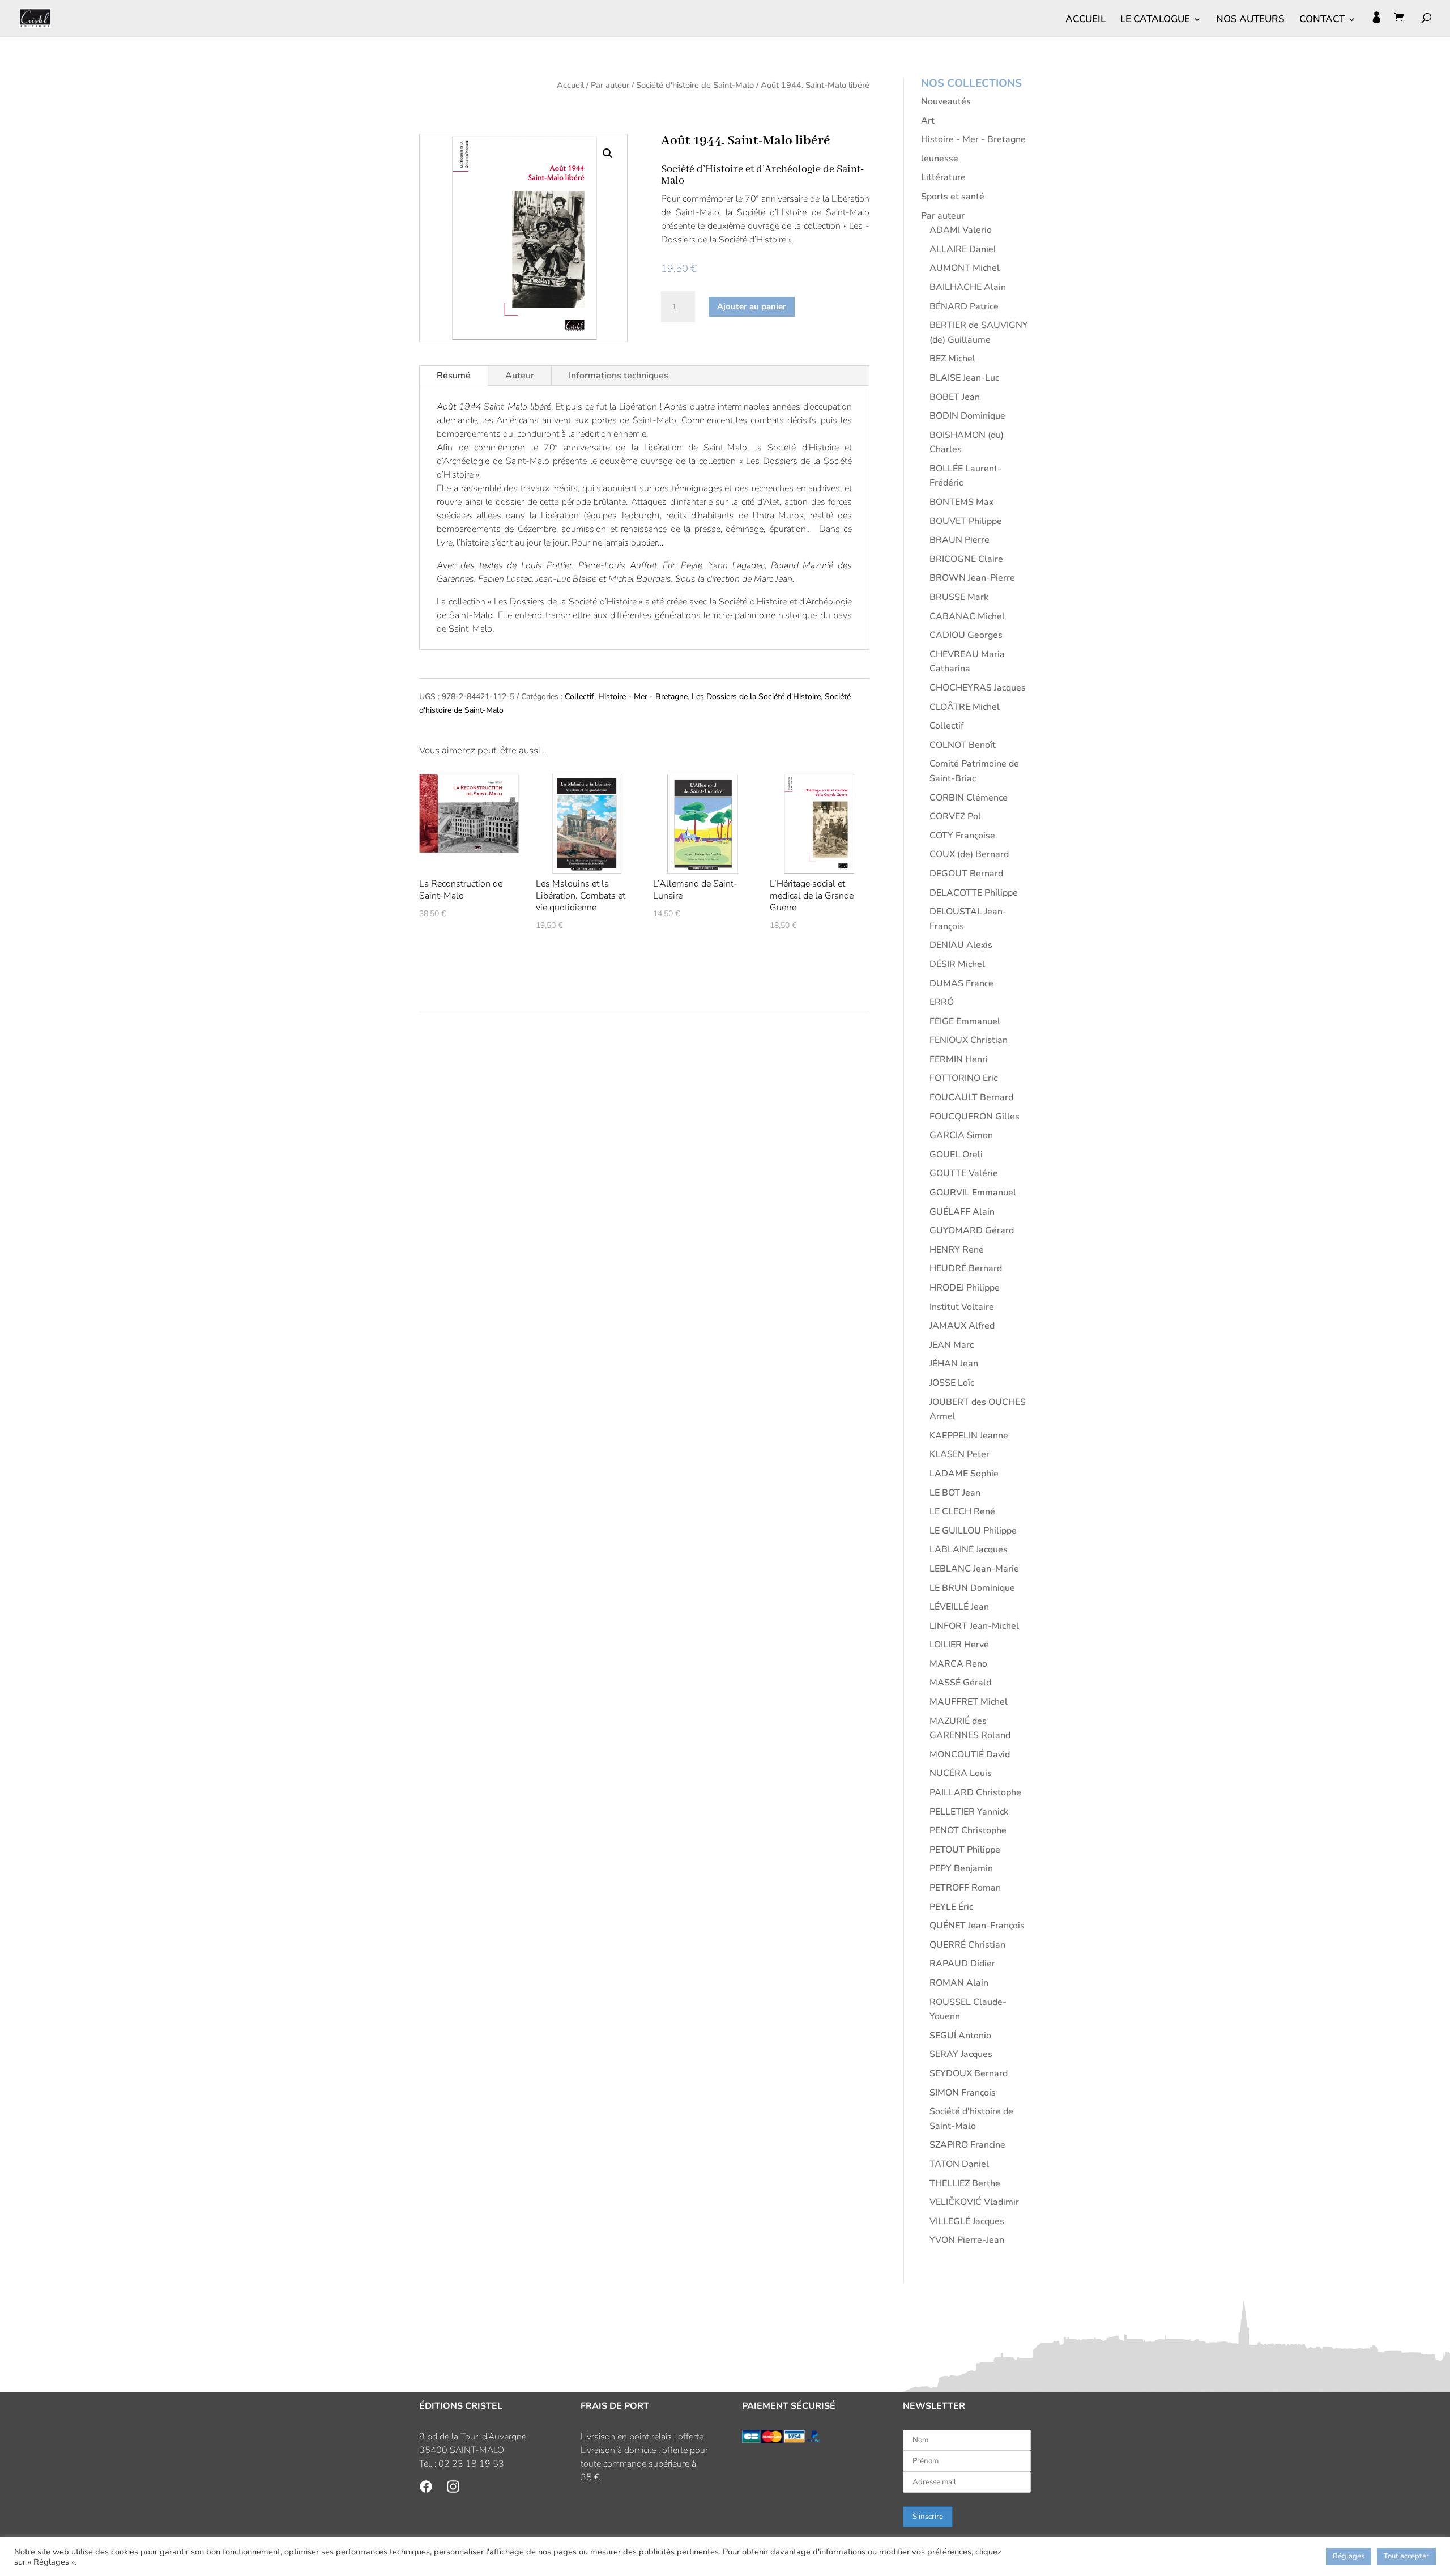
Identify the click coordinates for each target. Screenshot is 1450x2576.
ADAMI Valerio (961, 230)
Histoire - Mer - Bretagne (643, 697)
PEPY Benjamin (961, 1868)
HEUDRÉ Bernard (966, 1268)
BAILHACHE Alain (968, 287)
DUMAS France (961, 983)
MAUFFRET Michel (969, 1702)
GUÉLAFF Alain (962, 1212)
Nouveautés (946, 101)
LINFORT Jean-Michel (974, 1626)
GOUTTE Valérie (964, 1173)
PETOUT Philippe (965, 1850)
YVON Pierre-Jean (967, 2240)
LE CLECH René (962, 1511)
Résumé (454, 376)
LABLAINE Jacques (969, 1549)
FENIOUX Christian (969, 1040)
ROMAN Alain (959, 1983)
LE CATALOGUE (1155, 20)
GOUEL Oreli (956, 1155)
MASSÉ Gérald (960, 1683)
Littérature (943, 177)
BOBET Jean (955, 397)
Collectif (579, 697)
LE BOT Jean (955, 1493)
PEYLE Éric (951, 1907)
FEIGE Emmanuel (965, 1021)
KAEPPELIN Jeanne (969, 1436)
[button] (608, 154)
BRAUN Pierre (959, 540)
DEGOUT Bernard (966, 874)
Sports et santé (953, 197)
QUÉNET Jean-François (977, 1926)
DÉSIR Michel (957, 964)
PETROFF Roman (965, 1888)
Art (928, 121)
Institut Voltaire (962, 1307)
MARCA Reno (958, 1664)
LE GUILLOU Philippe (973, 1531)
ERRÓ (942, 1002)
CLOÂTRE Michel (965, 707)
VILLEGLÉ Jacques (967, 2221)
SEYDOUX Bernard (969, 2073)
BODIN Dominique (967, 416)
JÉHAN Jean (954, 1364)
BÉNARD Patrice (964, 306)
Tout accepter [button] (1406, 2556)
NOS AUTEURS (1250, 20)
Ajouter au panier (752, 306)
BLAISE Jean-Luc (964, 378)
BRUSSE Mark (959, 597)
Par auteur (610, 85)
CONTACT (1322, 20)
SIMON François (963, 2093)
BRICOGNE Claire (966, 559)
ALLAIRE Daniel (963, 249)
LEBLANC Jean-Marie (974, 1569)
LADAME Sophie (964, 1474)
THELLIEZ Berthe (965, 2183)
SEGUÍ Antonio (960, 2036)
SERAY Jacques (961, 2054)
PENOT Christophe (968, 1830)
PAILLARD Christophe (975, 1792)
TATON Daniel (959, 2164)
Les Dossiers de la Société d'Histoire (756, 697)
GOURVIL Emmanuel (973, 1193)
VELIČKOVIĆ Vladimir (974, 2202)
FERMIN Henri (959, 1059)
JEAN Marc (952, 1345)
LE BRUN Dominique (972, 1588)
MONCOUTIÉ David (970, 1755)
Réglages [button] (1349, 2556)
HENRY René (957, 1250)
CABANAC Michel (967, 616)
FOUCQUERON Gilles (975, 1117)
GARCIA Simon (961, 1135)
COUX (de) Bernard (969, 854)
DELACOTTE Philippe (974, 893)
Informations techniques (619, 376)
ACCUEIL (1086, 20)
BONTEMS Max (961, 502)
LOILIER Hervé (959, 1645)
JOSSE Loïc (952, 1383)
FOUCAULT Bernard (971, 1097)
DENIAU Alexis (961, 945)
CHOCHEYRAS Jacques (978, 688)
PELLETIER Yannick (969, 1812)
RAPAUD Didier (962, 1964)
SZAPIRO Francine (967, 2145)
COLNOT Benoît (963, 745)
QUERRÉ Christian (967, 1945)
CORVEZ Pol (955, 816)
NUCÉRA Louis (961, 1773)
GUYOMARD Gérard (972, 1230)
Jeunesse (940, 159)
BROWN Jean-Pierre (972, 578)
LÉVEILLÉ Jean (959, 1607)
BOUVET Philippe (966, 521)
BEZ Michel (952, 359)
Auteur (520, 376)
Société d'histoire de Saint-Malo (695, 85)
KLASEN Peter (959, 1454)
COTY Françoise (962, 836)
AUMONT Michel (965, 268)
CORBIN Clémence (969, 798)
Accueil (570, 85)
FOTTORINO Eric (963, 1078)
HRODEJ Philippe (965, 1288)
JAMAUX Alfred (962, 1326)
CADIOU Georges (966, 635)
